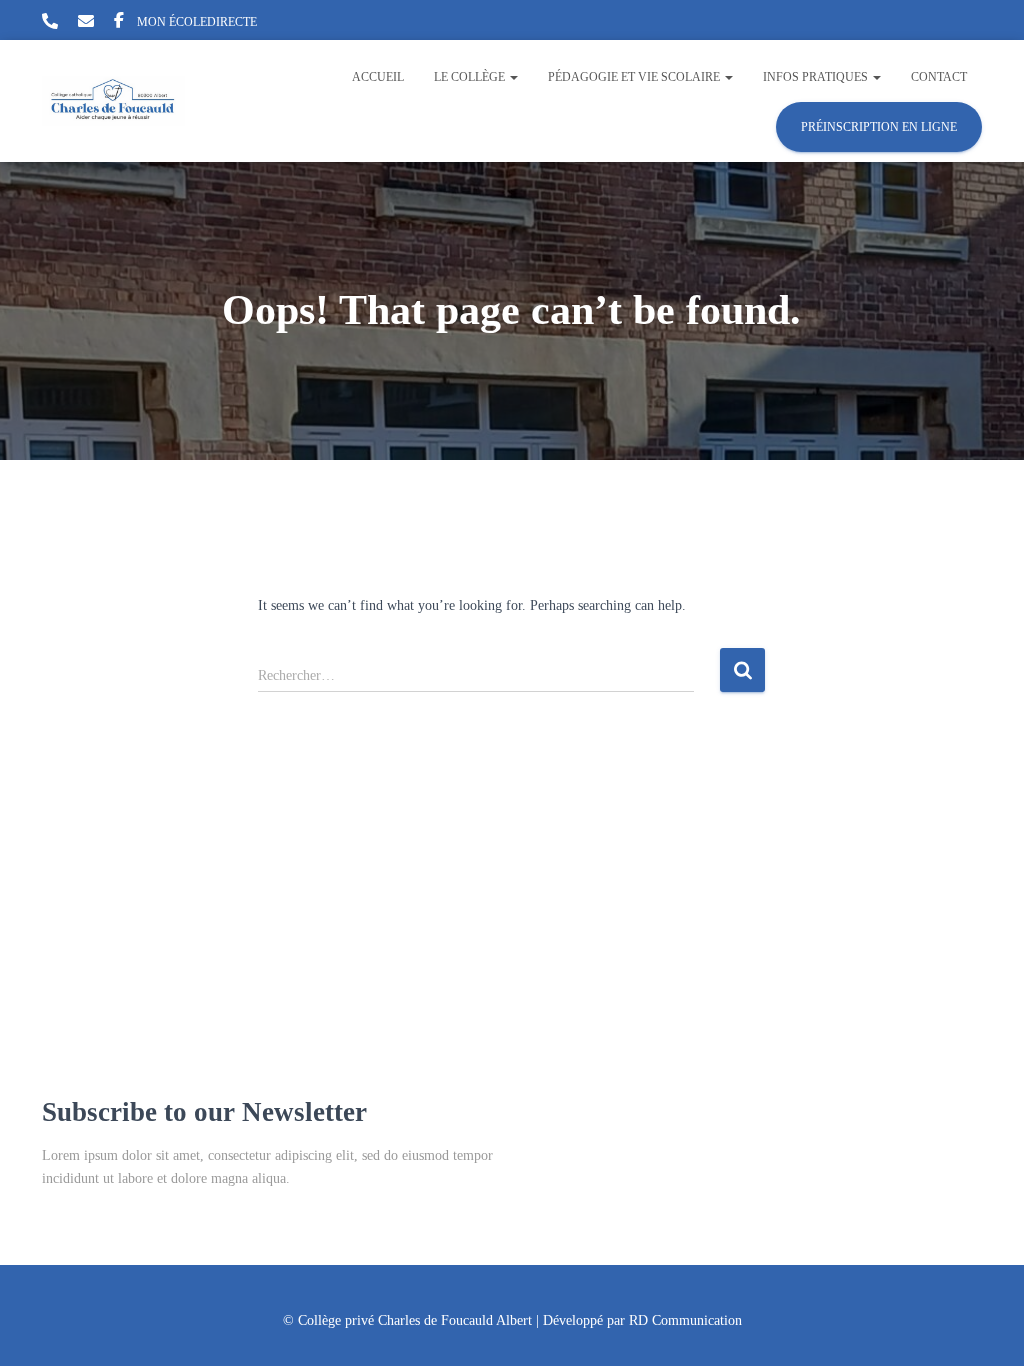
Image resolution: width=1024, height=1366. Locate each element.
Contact (939, 77)
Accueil (378, 77)
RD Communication (685, 1320)
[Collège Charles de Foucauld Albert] (113, 101)
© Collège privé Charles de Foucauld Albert (407, 1320)
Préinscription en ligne (879, 127)
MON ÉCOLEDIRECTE (197, 22)
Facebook (119, 23)
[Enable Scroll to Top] (984, 1326)
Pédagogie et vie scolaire (635, 77)
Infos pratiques (817, 77)
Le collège (471, 77)
